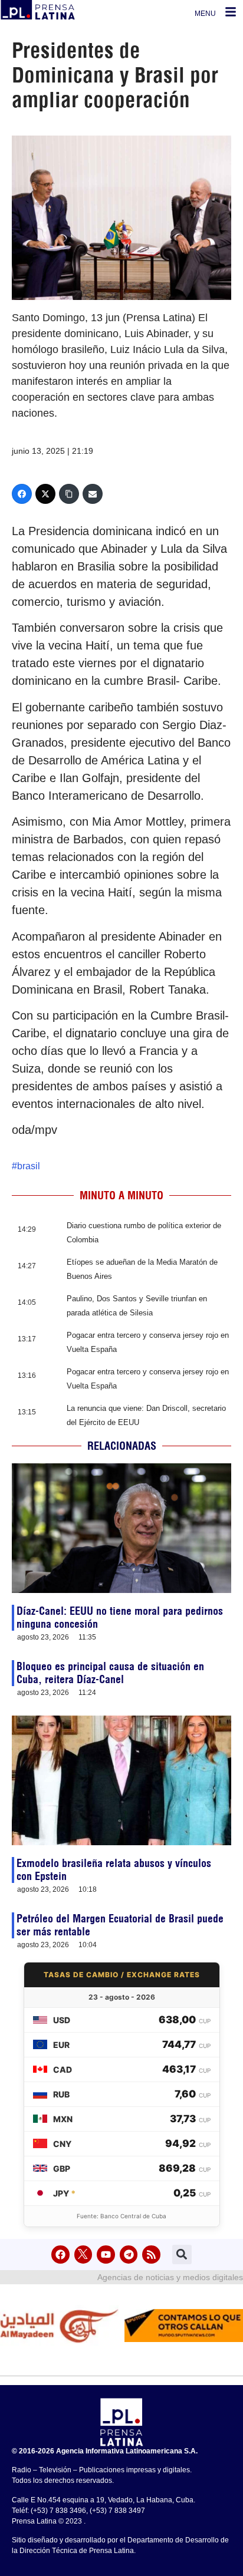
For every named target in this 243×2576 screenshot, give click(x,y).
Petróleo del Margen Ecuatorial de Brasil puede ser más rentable (120, 1925)
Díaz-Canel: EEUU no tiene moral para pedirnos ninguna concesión (120, 1617)
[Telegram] (129, 2255)
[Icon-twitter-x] (83, 2255)
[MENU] (231, 12)
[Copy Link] (69, 494)
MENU (205, 14)
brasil (29, 1166)
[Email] (93, 494)
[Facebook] (22, 494)
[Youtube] (106, 2255)
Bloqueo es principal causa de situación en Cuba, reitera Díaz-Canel (110, 1673)
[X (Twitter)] (45, 494)
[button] (182, 2255)
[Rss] (151, 2255)
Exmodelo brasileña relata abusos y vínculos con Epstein (114, 1870)
